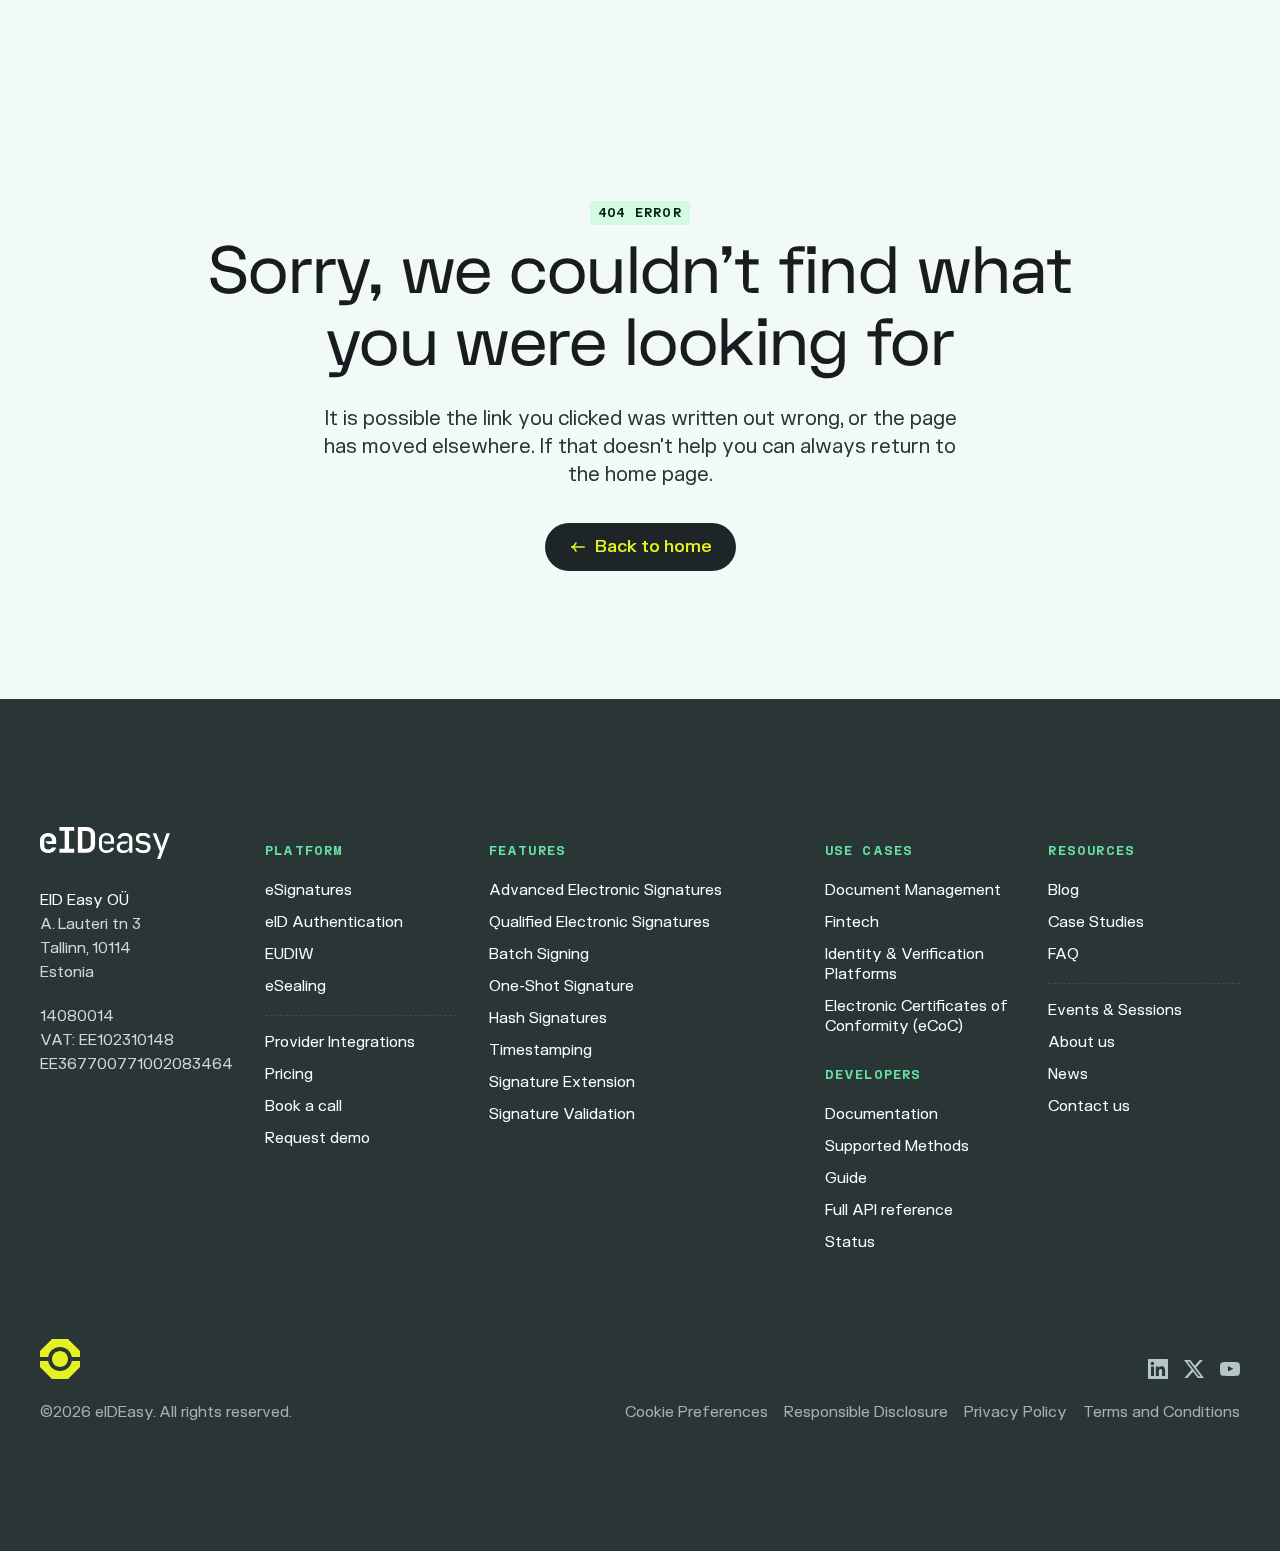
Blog (1063, 890)
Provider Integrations (340, 1042)
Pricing (289, 1074)
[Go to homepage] (136, 843)
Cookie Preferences (696, 1412)
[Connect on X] (1194, 1369)
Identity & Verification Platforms (904, 964)
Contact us (1089, 1106)
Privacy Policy (1015, 1412)
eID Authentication (334, 922)
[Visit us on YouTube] (1230, 1369)
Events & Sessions (1115, 1010)
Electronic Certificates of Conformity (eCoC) (916, 1016)
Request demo (317, 1138)
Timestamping (540, 1050)
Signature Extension (562, 1082)
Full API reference (889, 1210)
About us (1081, 1042)
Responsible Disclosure (866, 1412)
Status (850, 1242)
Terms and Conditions (1161, 1412)
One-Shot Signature (561, 986)
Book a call (303, 1106)
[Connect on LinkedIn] (1158, 1369)
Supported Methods (897, 1146)
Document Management (913, 890)
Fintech (852, 922)
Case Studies (1096, 922)
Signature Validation (562, 1114)
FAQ (1063, 954)
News (1068, 1074)
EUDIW (289, 954)
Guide (846, 1178)
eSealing (295, 986)
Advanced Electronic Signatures (605, 890)
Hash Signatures (548, 1018)
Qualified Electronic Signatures (599, 922)
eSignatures (308, 890)
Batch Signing (539, 954)
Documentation (881, 1114)
